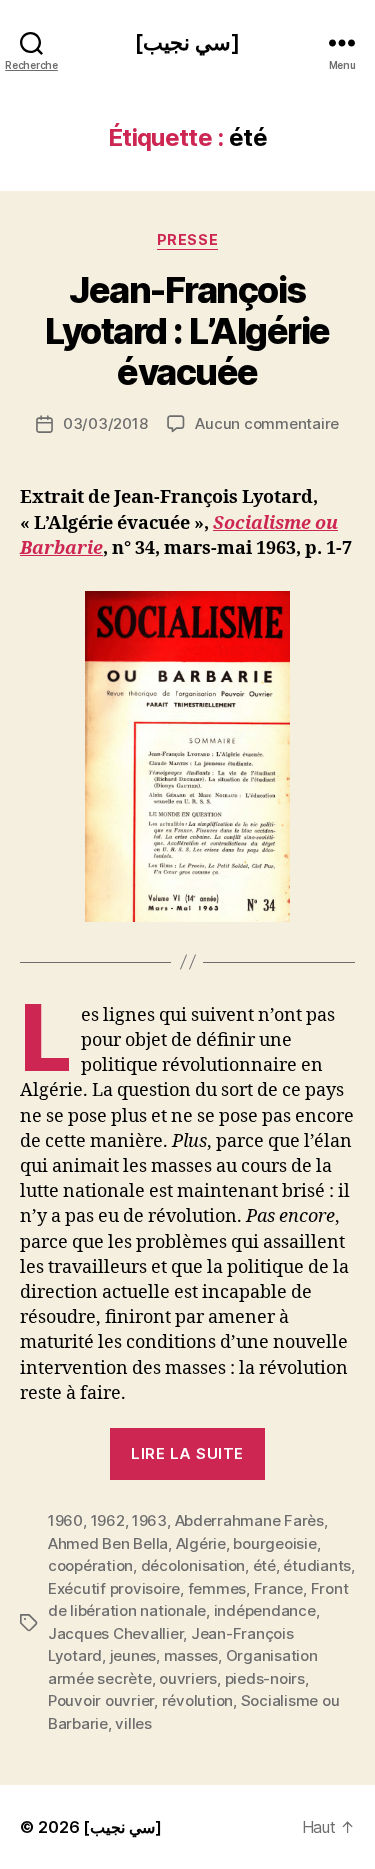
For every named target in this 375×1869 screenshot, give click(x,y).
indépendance (265, 1610)
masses (191, 1655)
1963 (149, 1520)
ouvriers (188, 1678)
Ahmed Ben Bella (108, 1543)
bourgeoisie (274, 1543)
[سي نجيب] (187, 42)
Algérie (201, 1543)
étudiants (317, 1565)
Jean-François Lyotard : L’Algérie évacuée (187, 331)
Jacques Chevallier (115, 1633)
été (264, 1565)
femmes (217, 1588)
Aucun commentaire (267, 423)
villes (133, 1723)
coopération (90, 1565)
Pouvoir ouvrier (101, 1700)
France (278, 1588)
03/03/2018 (105, 423)
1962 (108, 1520)
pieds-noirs (265, 1678)
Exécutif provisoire (114, 1588)
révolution (197, 1700)
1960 (65, 1520)
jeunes (133, 1655)
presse (187, 239)
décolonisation (193, 1565)
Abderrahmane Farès (249, 1520)
